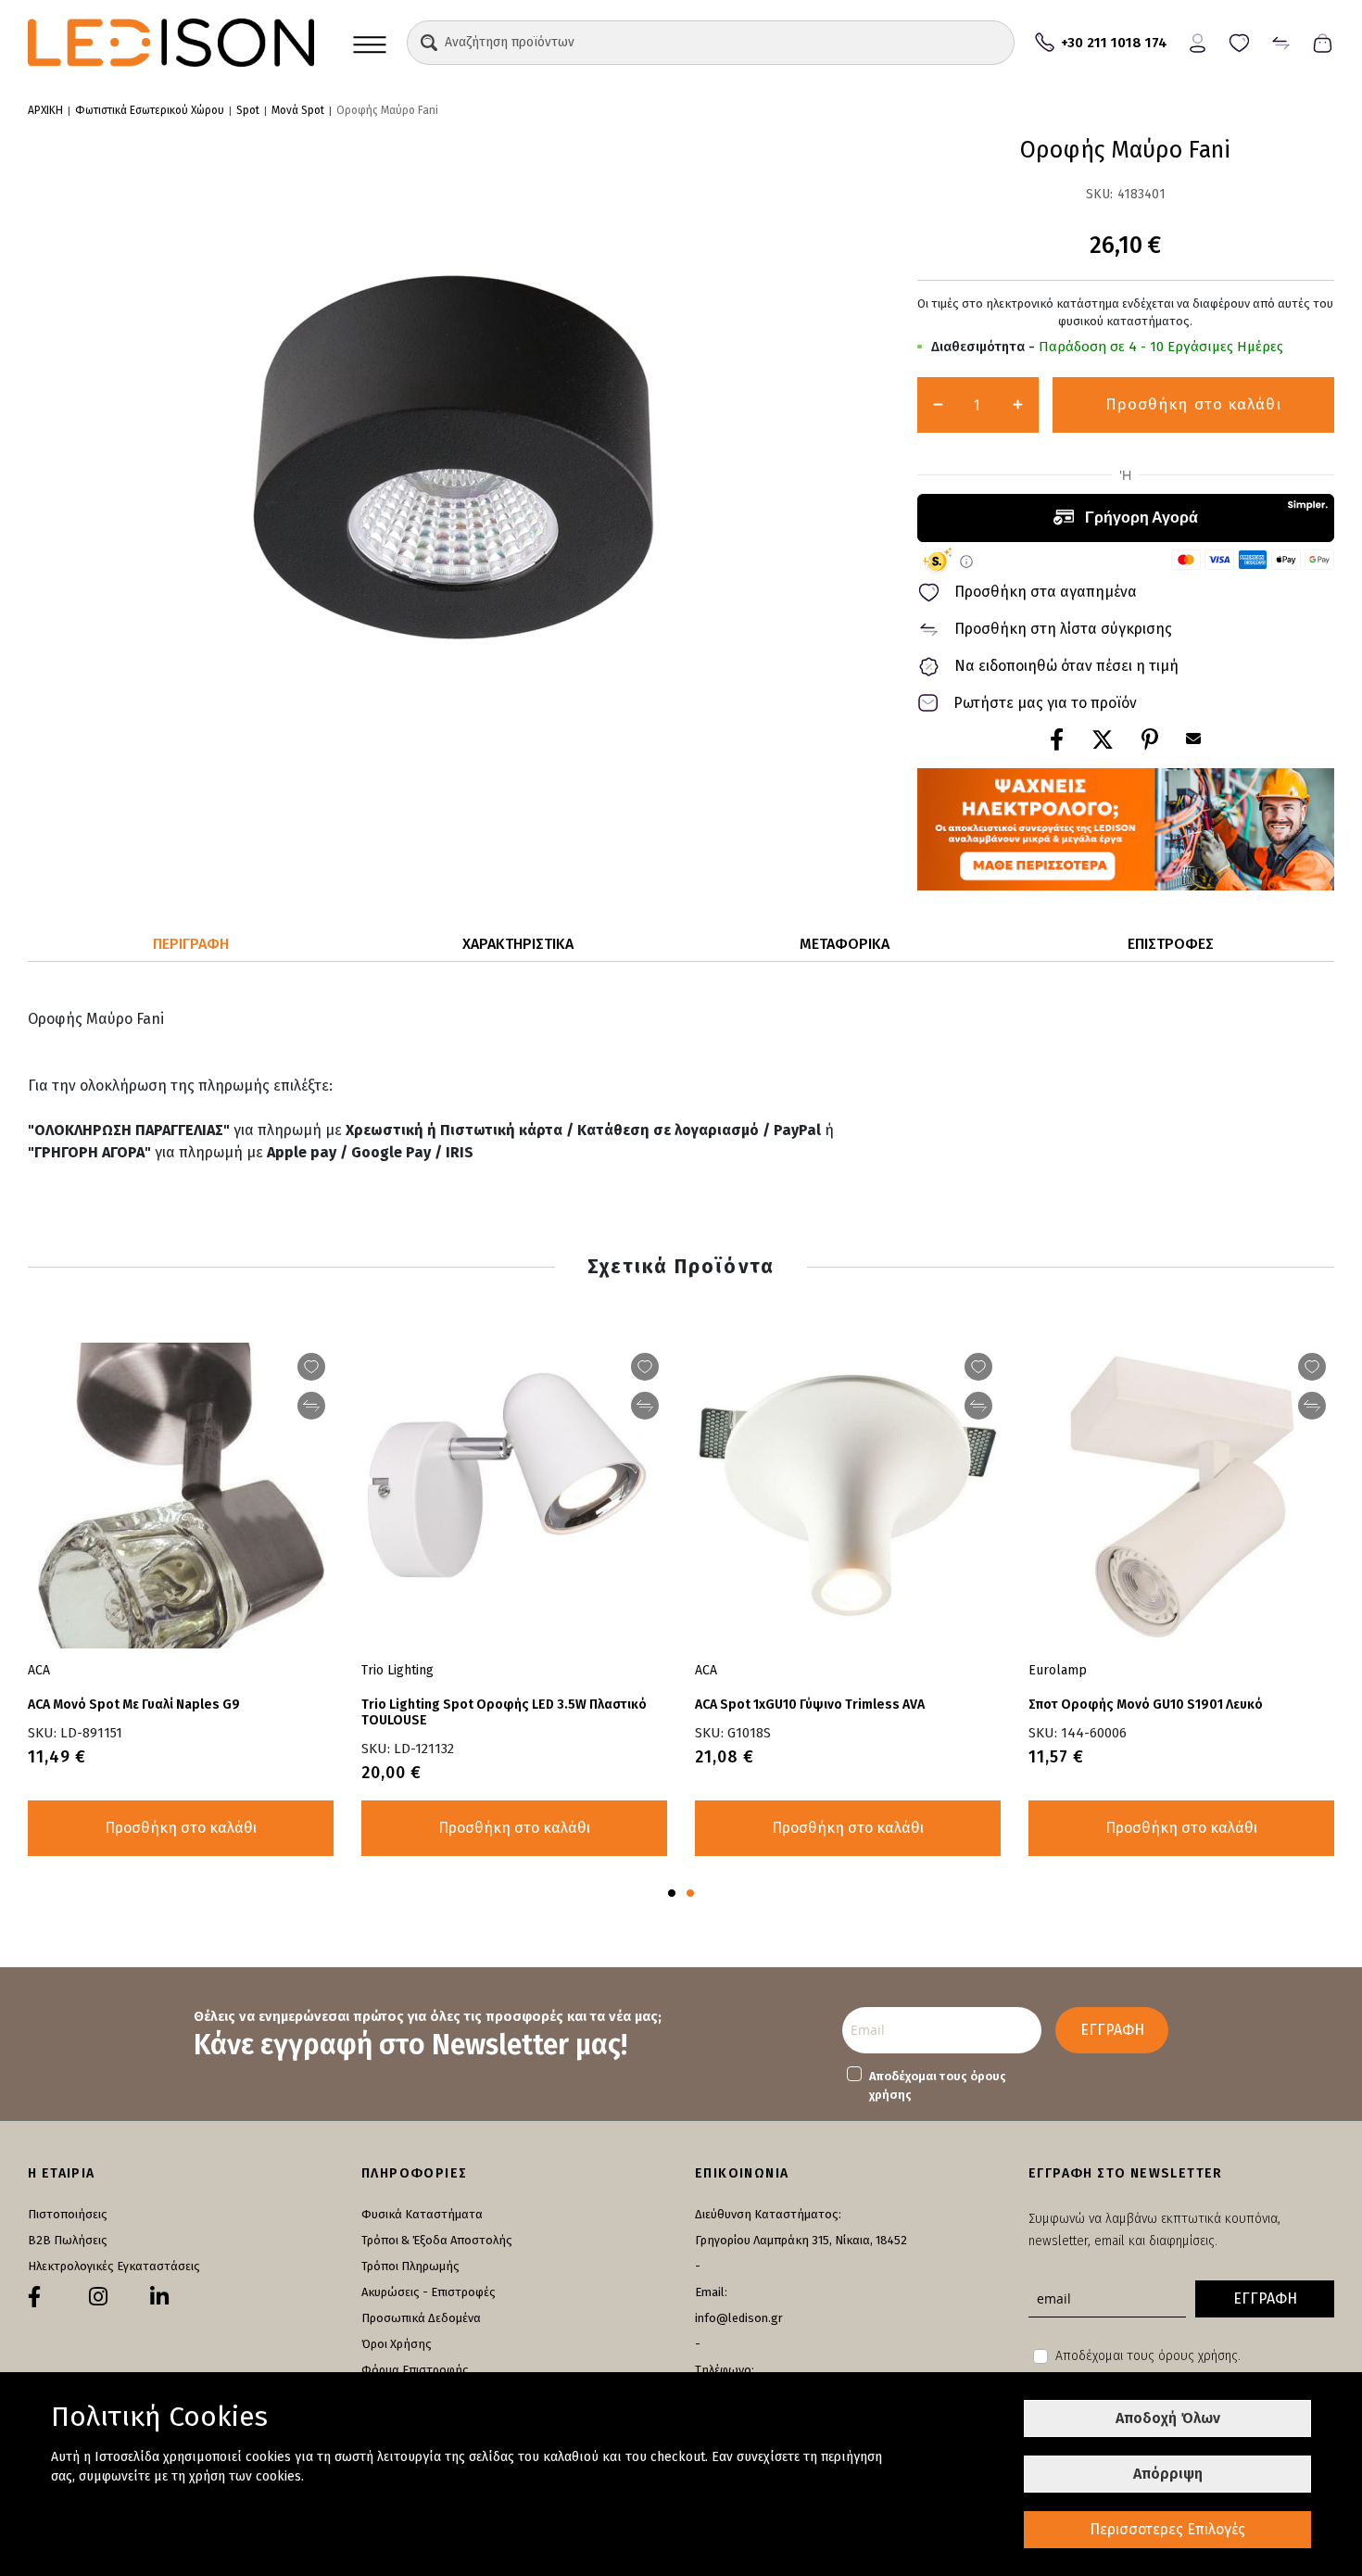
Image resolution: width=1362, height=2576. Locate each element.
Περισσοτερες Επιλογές (1167, 2529)
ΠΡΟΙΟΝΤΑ (370, 43)
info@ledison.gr (739, 2318)
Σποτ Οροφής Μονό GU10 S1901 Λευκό (1146, 1705)
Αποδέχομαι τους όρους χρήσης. (1148, 2356)
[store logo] (171, 43)
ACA (39, 1670)
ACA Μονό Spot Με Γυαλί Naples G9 (134, 1705)
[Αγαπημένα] (1239, 41)
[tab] (191, 945)
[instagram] (98, 2297)
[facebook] (34, 2297)
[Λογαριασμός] (1198, 41)
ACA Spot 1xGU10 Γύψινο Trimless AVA (810, 1705)
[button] (429, 43)
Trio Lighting (397, 1670)
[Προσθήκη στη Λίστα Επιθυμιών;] (311, 1367)
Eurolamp (1058, 1670)
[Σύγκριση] (1281, 41)
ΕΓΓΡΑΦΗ (1112, 2030)
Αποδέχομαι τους (938, 2085)
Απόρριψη (1168, 2474)
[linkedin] (159, 2297)
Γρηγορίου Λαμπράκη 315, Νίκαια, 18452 (801, 2240)
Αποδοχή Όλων (1168, 2418)
